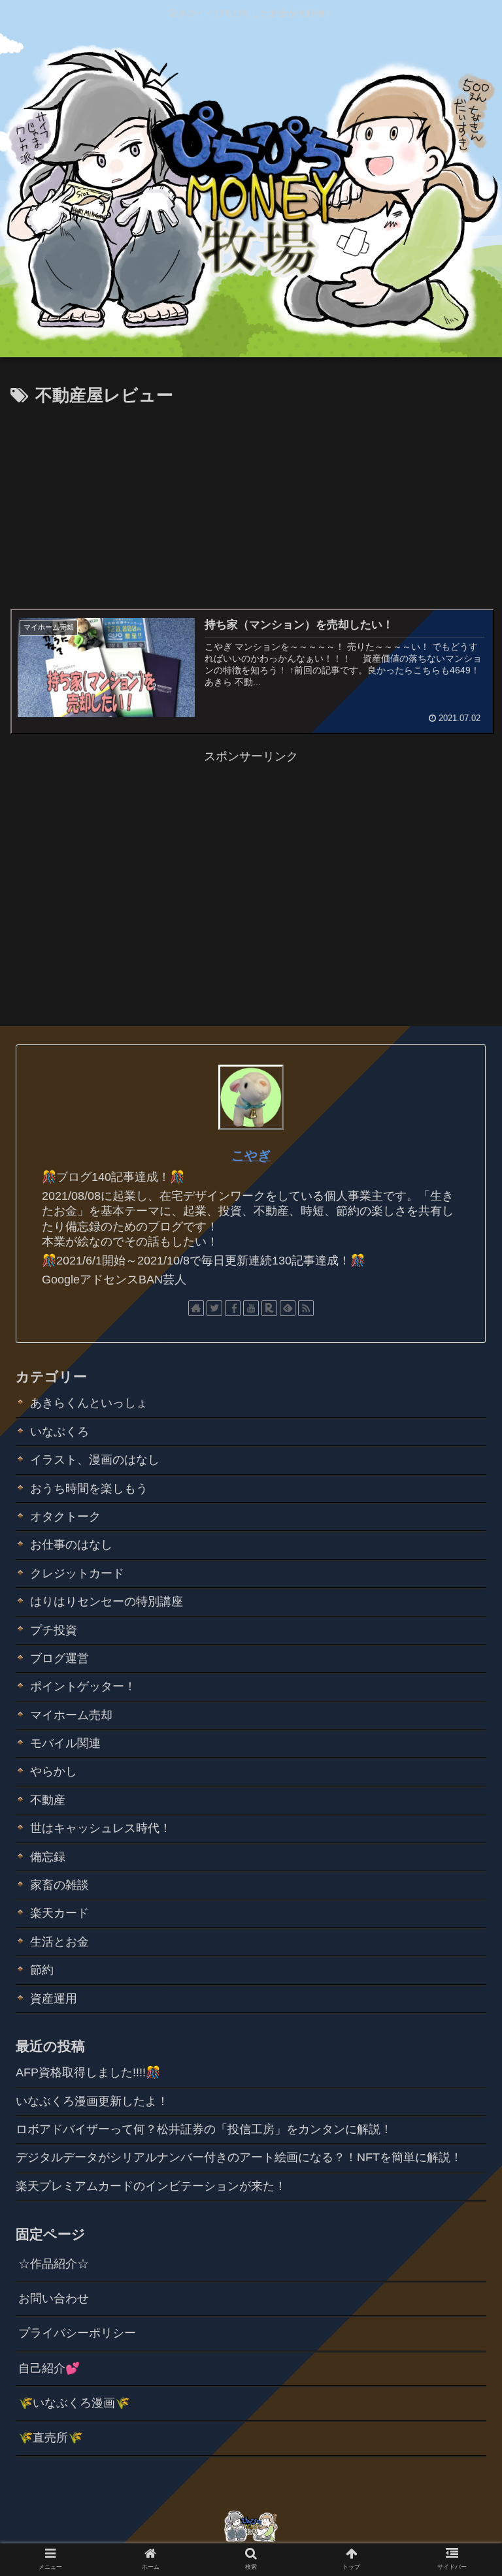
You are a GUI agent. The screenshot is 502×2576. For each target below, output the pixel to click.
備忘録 (48, 1857)
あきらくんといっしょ (89, 1403)
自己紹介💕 (49, 2368)
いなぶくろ (59, 1432)
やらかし (54, 1771)
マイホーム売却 (71, 1715)
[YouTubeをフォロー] (251, 1308)
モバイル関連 (65, 1743)
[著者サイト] (196, 1308)
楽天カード (59, 1913)
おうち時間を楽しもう (89, 1489)
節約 (42, 1970)
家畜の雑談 (59, 1885)
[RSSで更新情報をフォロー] (306, 1308)
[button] (464, 1638)
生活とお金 (59, 1942)
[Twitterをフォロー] (214, 1308)
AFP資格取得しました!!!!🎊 (88, 2072)
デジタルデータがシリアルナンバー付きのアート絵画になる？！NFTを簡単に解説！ (239, 2157)
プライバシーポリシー (77, 2333)
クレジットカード (77, 1573)
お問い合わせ (54, 2298)
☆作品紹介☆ (54, 2264)
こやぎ (251, 1155)
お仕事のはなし (71, 1545)
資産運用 (54, 1999)
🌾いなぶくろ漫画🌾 (74, 2403)
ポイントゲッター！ (83, 1686)
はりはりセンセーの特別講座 (107, 1602)
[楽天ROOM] (269, 1308)
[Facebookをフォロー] (233, 1308)
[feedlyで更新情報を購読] (288, 1308)
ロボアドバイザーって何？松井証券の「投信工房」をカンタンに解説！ (204, 2129)
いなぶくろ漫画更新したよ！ (92, 2101)
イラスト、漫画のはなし (95, 1460)
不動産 (48, 1800)
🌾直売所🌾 (50, 2438)
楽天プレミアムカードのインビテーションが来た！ (151, 2186)
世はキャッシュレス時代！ (101, 1828)
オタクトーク (65, 1517)
